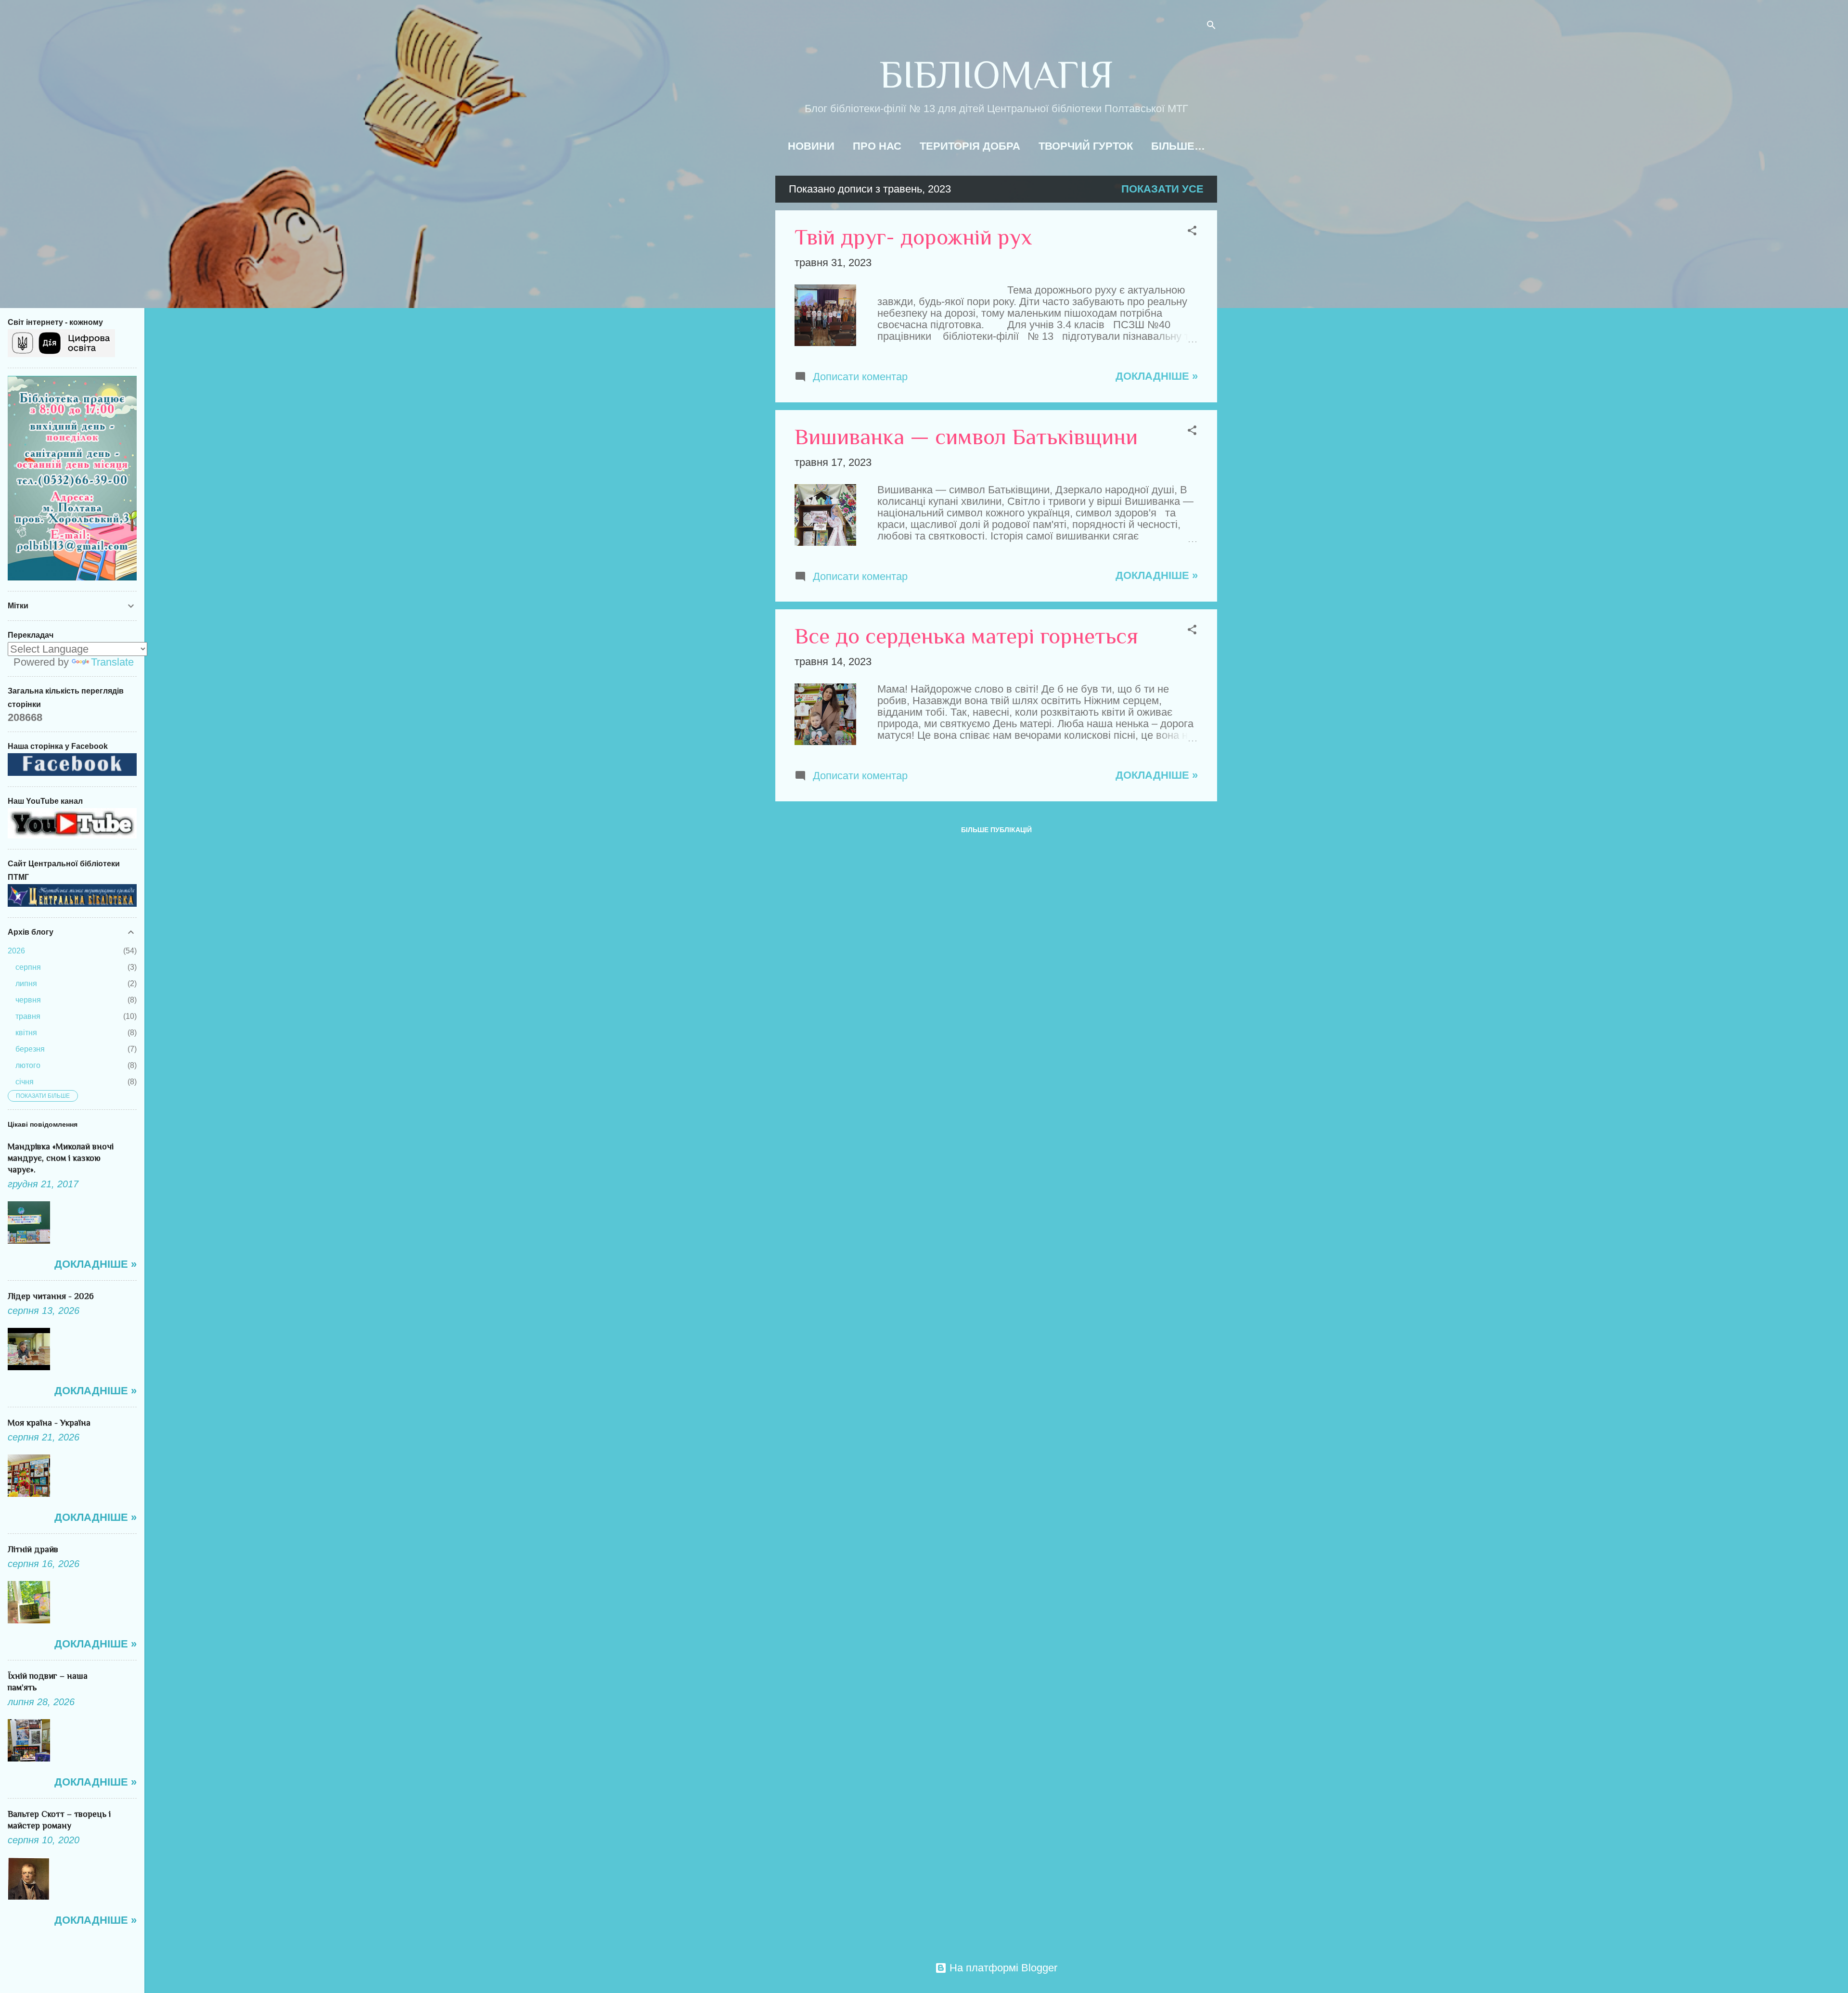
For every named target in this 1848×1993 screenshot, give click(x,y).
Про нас (877, 146)
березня (30, 1049)
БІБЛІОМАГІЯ (996, 75)
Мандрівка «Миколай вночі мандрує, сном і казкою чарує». (61, 1158)
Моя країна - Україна (49, 1423)
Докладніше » (1157, 376)
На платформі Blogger (1002, 1968)
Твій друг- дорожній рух (913, 237)
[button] (1192, 232)
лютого (28, 1065)
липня (26, 984)
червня (28, 1000)
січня (25, 1082)
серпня (28, 967)
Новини (811, 146)
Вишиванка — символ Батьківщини (966, 437)
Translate (112, 662)
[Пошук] (1211, 26)
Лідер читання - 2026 (51, 1296)
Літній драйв (33, 1549)
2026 (16, 951)
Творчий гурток (1086, 146)
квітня (26, 1033)
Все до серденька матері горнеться (966, 636)
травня (28, 1016)
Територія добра (970, 146)
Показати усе (1162, 189)
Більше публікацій (996, 830)
